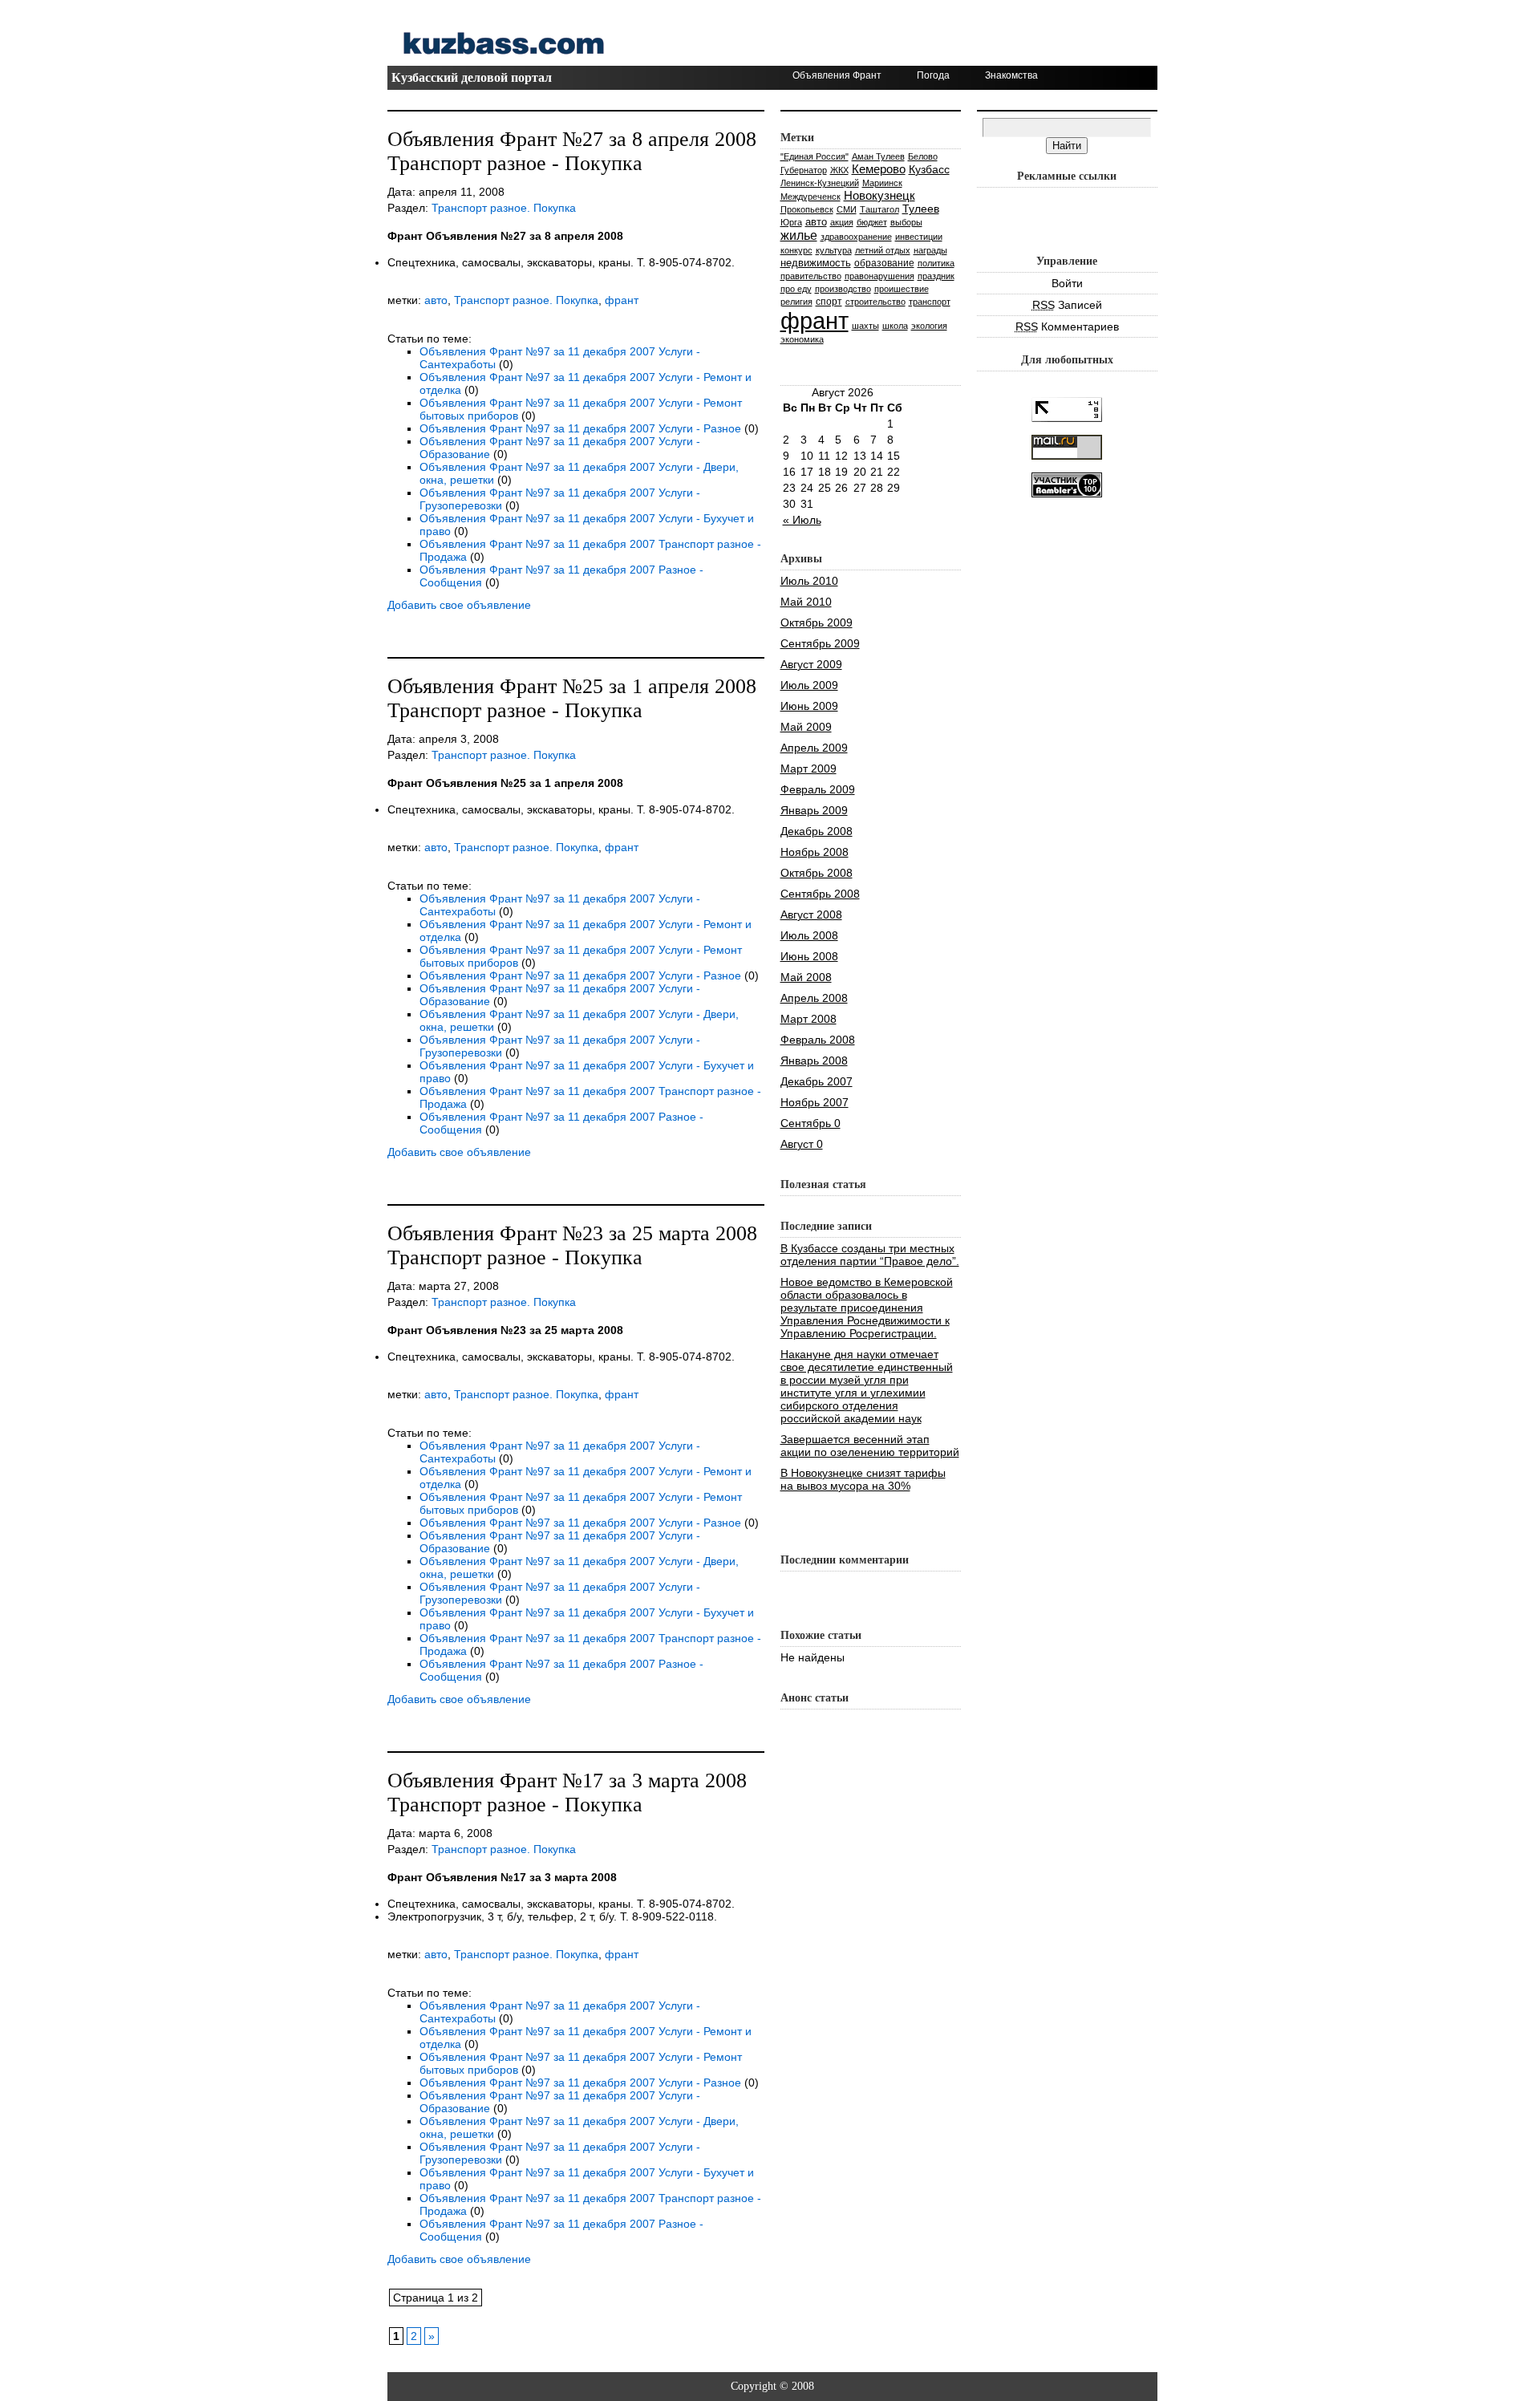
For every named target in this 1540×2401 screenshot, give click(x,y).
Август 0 (802, 1144)
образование (884, 263)
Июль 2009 (809, 685)
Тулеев (921, 209)
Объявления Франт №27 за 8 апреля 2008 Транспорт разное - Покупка (572, 151)
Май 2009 (806, 727)
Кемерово (879, 169)
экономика (802, 339)
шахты (865, 326)
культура (834, 250)
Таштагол (879, 209)
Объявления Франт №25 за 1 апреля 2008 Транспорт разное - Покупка (572, 698)
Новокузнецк (879, 195)
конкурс (796, 250)
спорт (829, 301)
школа (895, 326)
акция (842, 222)
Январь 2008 (814, 1061)
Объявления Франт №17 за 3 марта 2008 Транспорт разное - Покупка (567, 1793)
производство (843, 289)
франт (622, 300)
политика (936, 263)
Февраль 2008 (818, 1040)
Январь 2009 (814, 810)
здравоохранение (856, 237)
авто (436, 300)
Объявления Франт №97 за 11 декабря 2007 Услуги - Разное (580, 428)
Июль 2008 (809, 935)
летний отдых (883, 250)
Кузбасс (929, 169)
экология (929, 326)
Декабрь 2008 (817, 831)
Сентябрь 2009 (820, 643)
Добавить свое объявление (459, 605)
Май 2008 (806, 977)
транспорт (930, 302)
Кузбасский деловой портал (472, 77)
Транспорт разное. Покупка (504, 208)
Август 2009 (811, 664)
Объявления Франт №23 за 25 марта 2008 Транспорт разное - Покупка (572, 1245)
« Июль (802, 520)
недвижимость (816, 263)
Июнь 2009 (809, 706)
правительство (811, 276)
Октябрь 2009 (817, 623)
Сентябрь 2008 (820, 894)
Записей (1067, 305)
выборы (906, 222)
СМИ (847, 209)
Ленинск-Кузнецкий (820, 183)
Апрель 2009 (814, 748)
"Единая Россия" (815, 156)
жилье (799, 235)
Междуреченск (811, 197)
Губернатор (804, 170)
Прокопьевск (807, 209)
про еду (796, 289)
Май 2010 (806, 602)
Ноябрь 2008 (815, 852)
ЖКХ (839, 170)
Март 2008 (808, 1019)
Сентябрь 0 (811, 1123)
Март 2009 (808, 769)
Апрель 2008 (814, 998)
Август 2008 (811, 915)
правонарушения (879, 276)
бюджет (872, 222)
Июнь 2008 (809, 956)
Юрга (791, 222)
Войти (1067, 283)
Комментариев (1067, 326)
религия (796, 302)
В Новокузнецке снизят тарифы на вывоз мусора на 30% (863, 1479)
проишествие (902, 289)
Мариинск (882, 183)
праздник (936, 276)
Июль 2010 (809, 581)
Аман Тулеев (878, 156)
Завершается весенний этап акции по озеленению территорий (870, 1446)
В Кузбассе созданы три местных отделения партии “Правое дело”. (870, 1255)
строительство (875, 302)
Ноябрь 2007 (815, 1102)
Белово (923, 156)
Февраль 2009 (818, 789)
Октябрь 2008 (817, 873)
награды (930, 250)
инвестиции (919, 237)
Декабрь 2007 (817, 1081)
